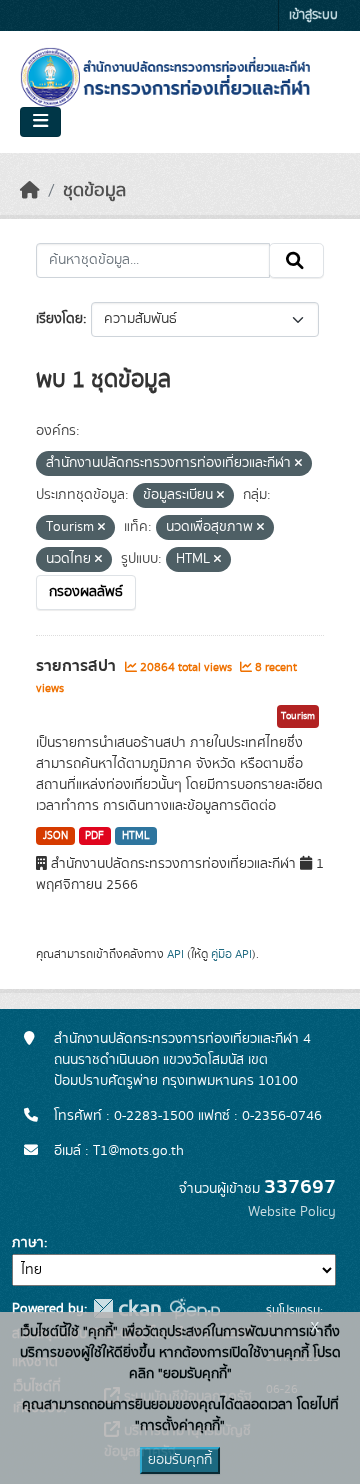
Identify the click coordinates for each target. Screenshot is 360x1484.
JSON (55, 836)
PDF (94, 836)
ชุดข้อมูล (94, 191)
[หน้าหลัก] (30, 191)
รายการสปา (78, 666)
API (175, 954)
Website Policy (292, 1212)
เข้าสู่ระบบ (313, 15)
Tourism (298, 716)
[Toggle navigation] (40, 122)
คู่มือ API (231, 954)
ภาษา (28, 1243)
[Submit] (296, 261)
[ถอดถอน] (298, 464)
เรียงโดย (59, 319)
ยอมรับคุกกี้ (180, 1460)
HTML (136, 836)
